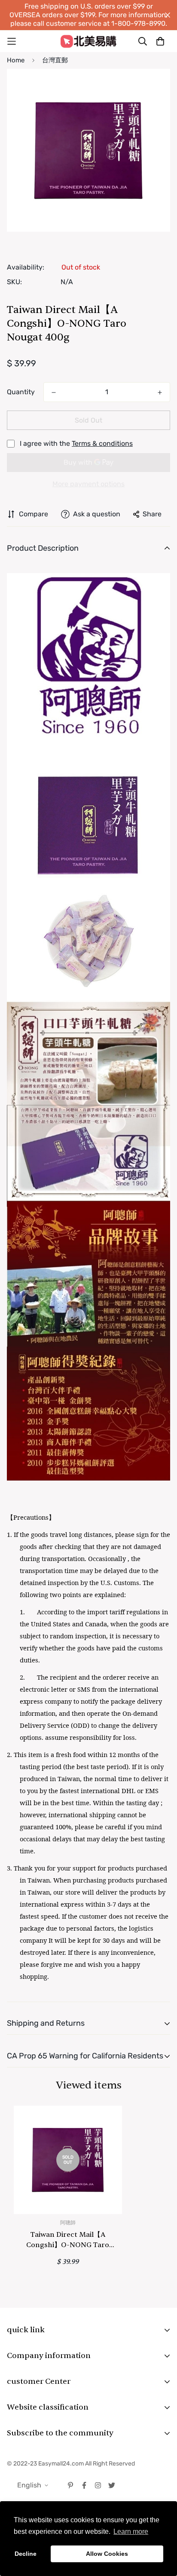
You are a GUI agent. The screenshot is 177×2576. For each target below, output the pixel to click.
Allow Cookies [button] (107, 2554)
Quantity (21, 392)
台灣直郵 (55, 60)
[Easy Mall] (88, 41)
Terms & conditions (102, 443)
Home (16, 60)
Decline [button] (26, 2554)
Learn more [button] (131, 2532)
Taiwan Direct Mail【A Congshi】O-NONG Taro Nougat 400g (68, 2240)
